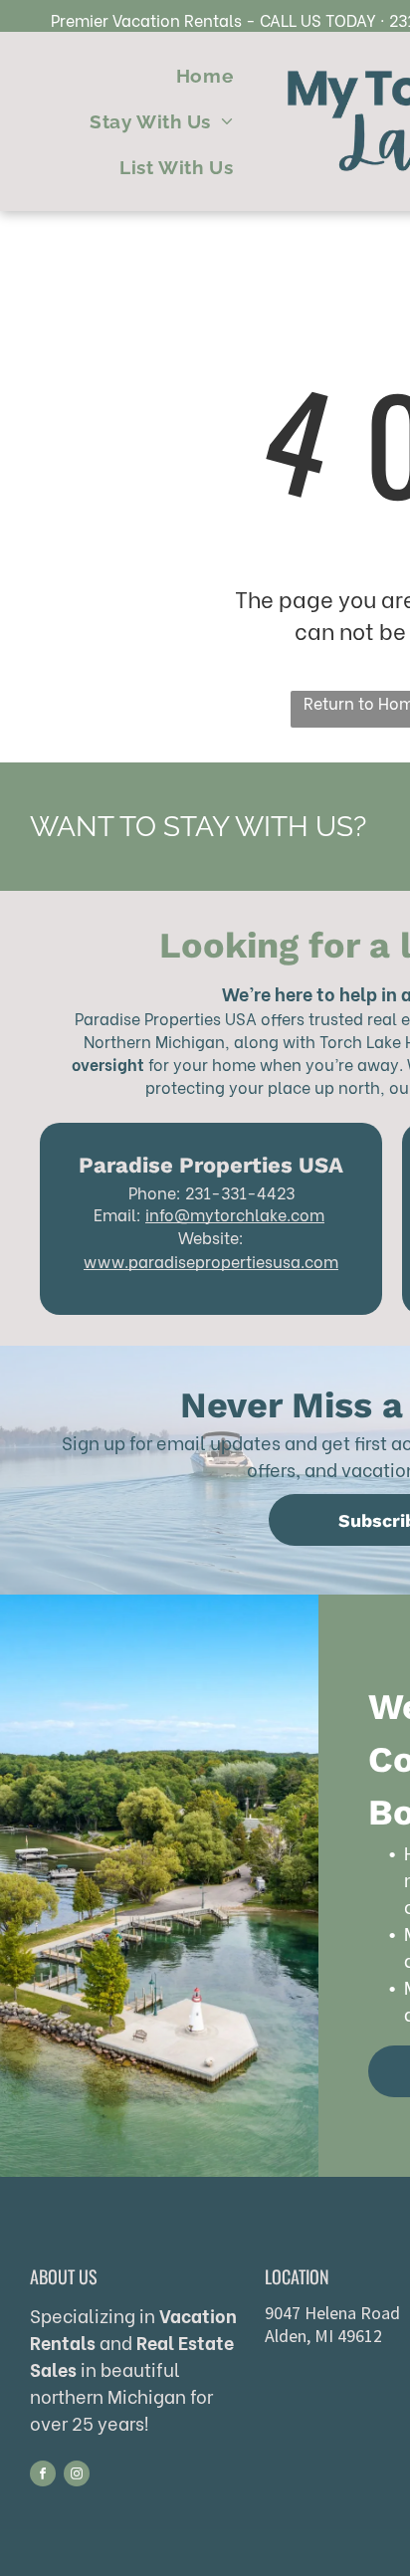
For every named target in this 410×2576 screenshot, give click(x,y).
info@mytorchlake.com (235, 1214)
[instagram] (77, 2476)
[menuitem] (205, 76)
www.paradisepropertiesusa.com (211, 1261)
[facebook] (43, 2476)
